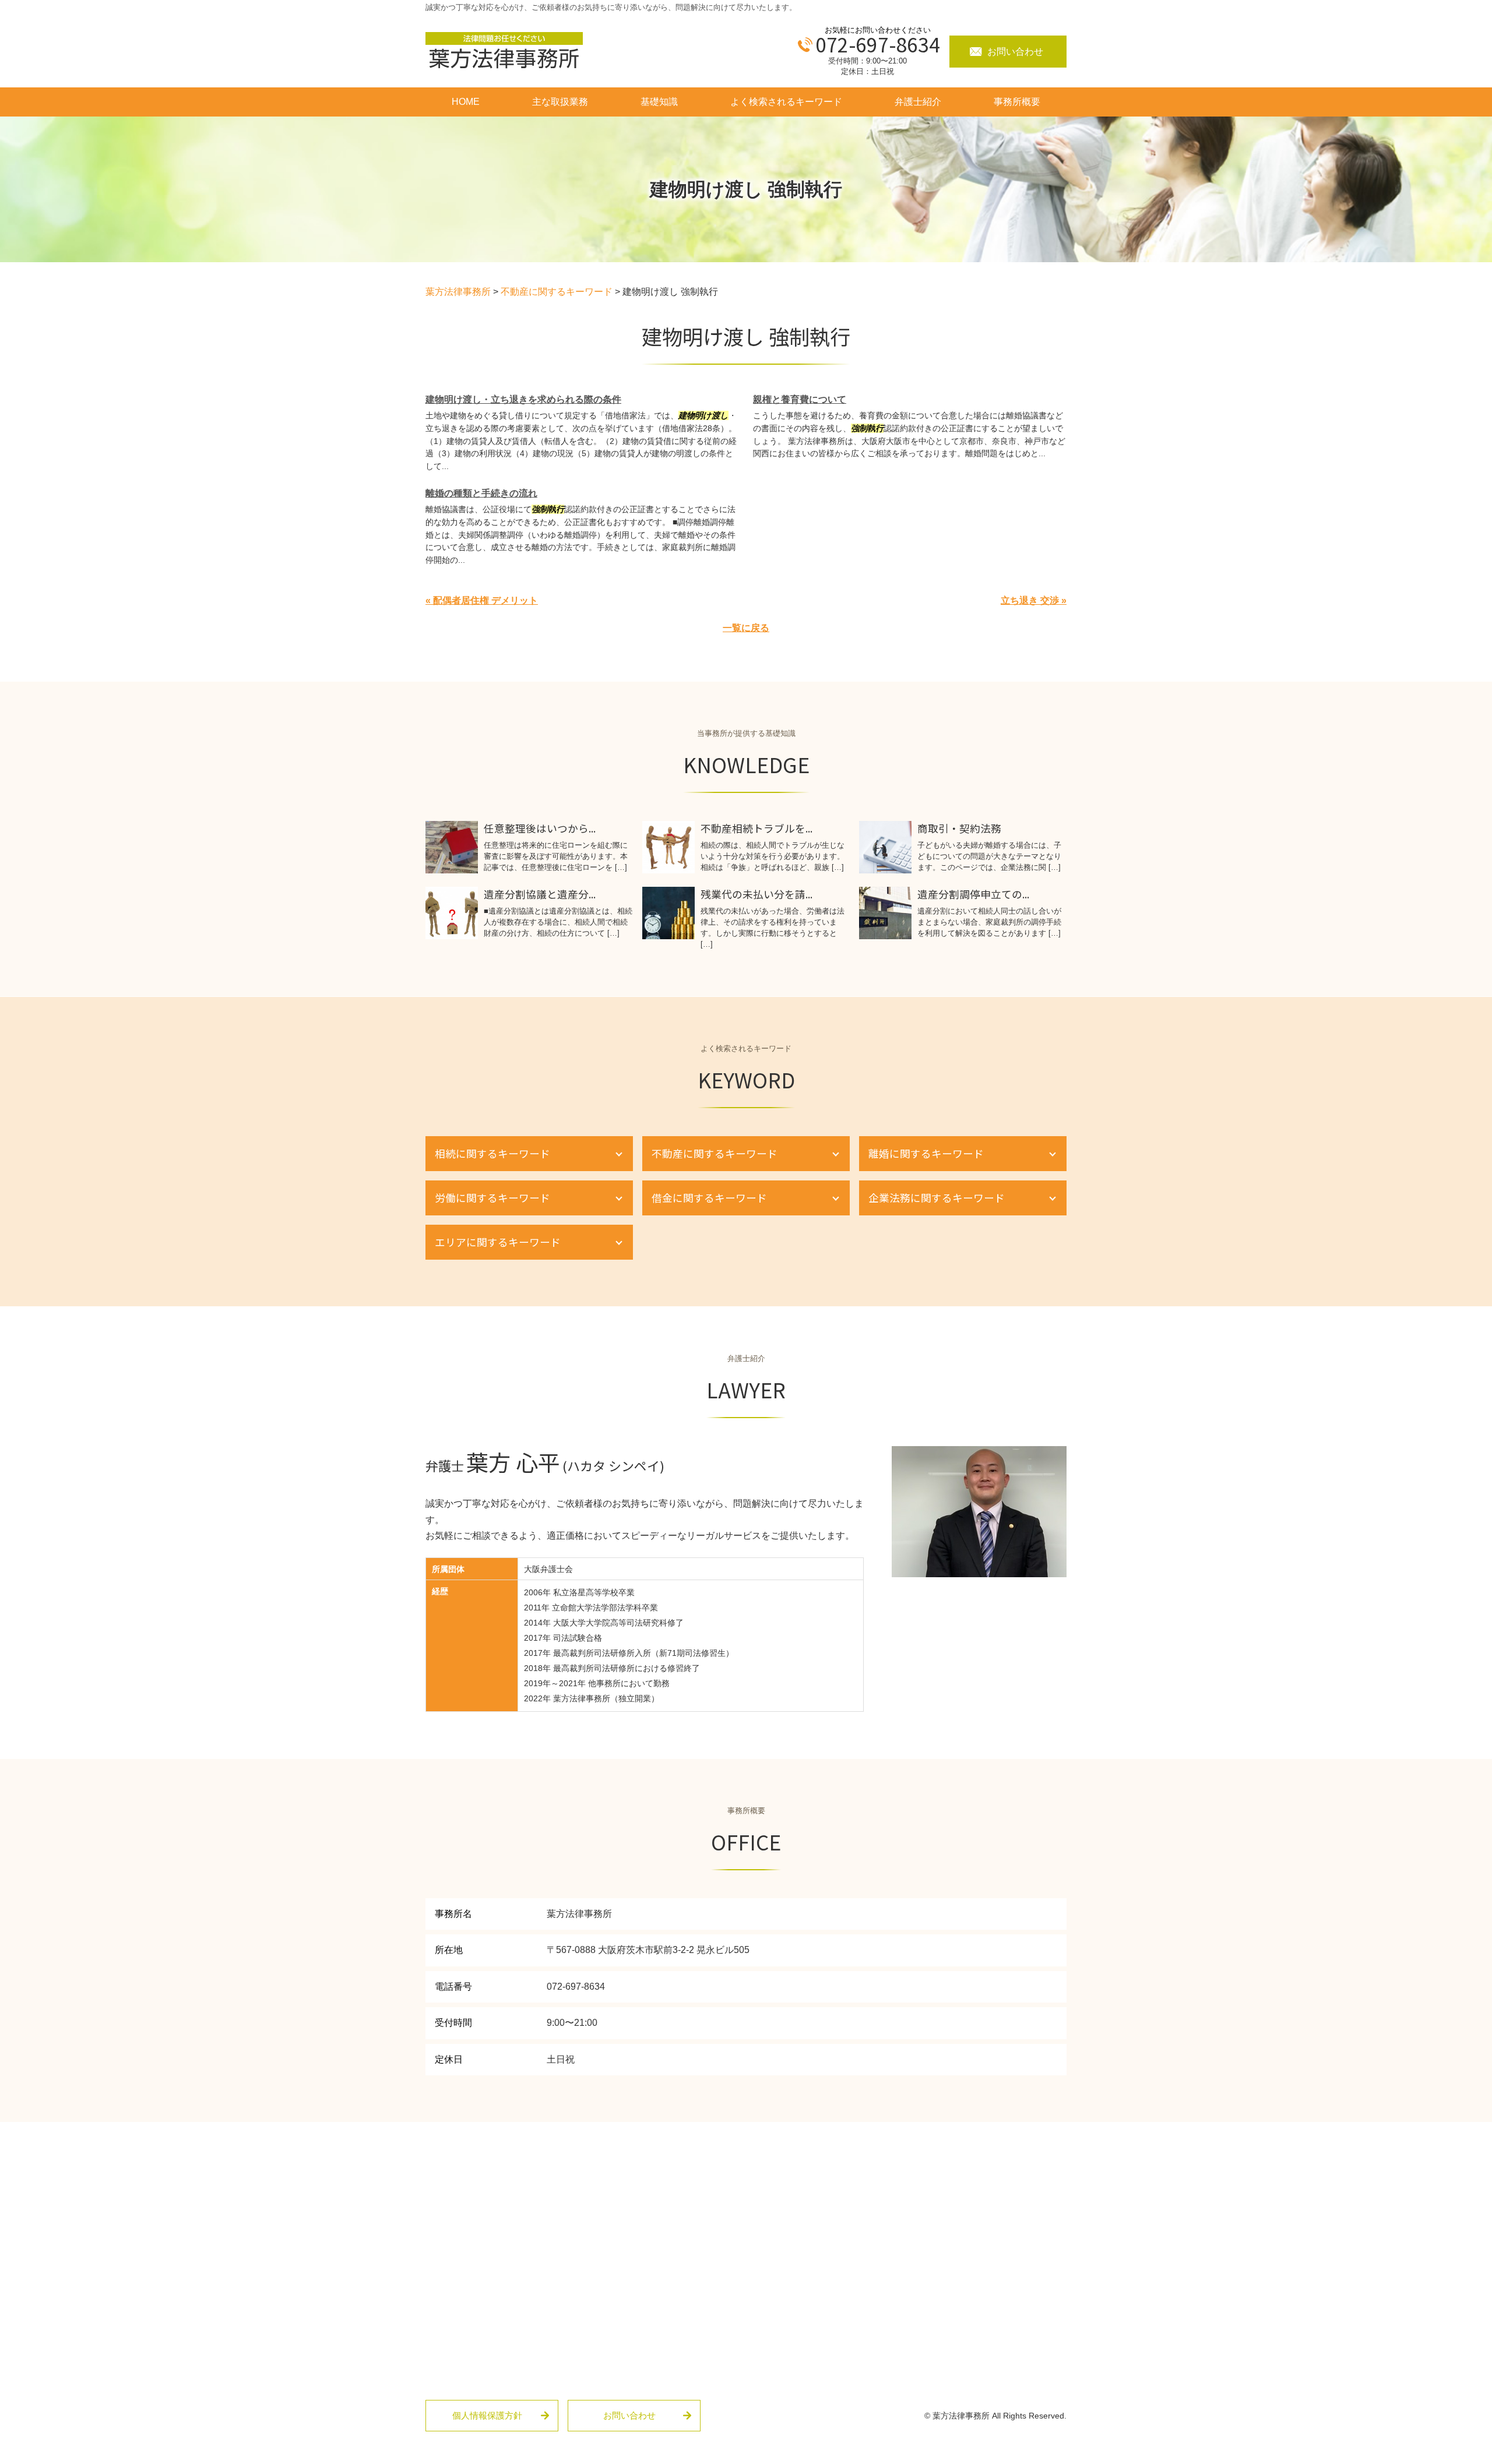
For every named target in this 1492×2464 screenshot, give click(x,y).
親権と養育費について (800, 399)
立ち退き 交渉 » (1034, 600)
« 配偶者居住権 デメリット (482, 600)
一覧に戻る (746, 628)
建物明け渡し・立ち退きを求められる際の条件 (523, 399)
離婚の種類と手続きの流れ (481, 493)
